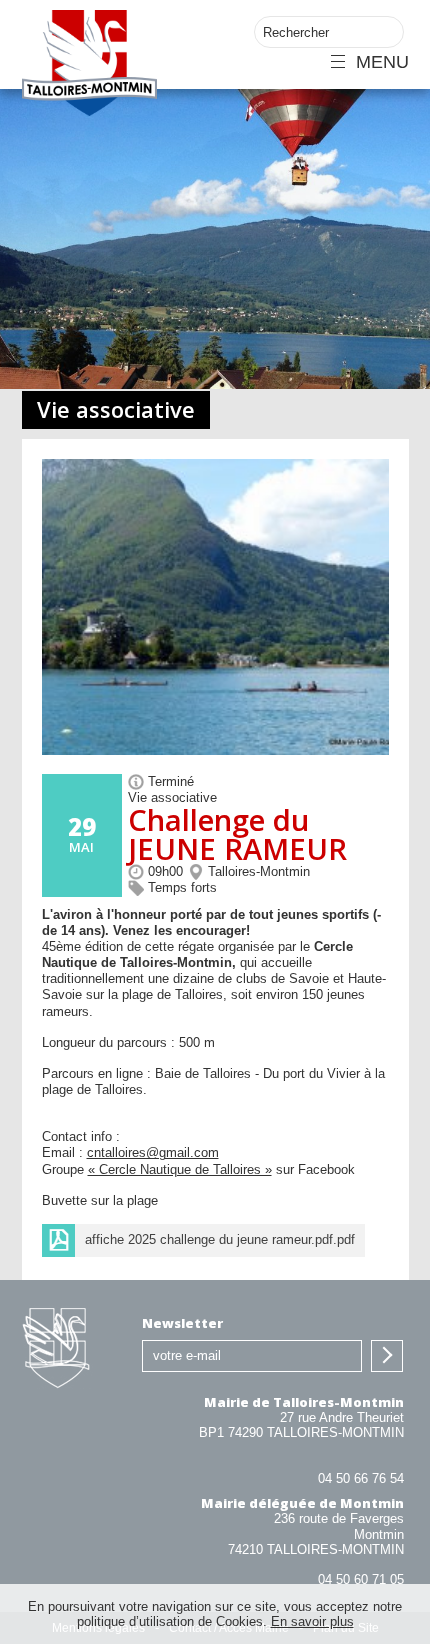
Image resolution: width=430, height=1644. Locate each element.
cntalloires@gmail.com (153, 1152)
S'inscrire (387, 1356)
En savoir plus (312, 1621)
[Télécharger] (203, 1240)
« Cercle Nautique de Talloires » (180, 1169)
